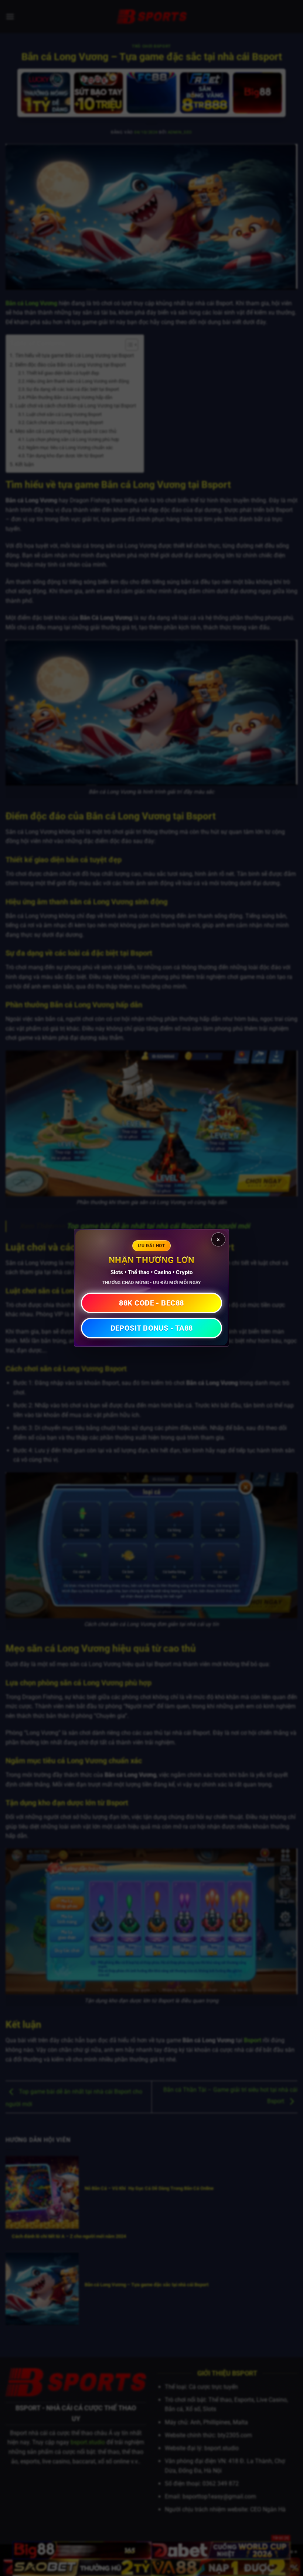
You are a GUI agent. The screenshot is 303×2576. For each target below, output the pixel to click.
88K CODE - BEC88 (151, 1303)
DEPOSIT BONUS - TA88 (152, 1328)
